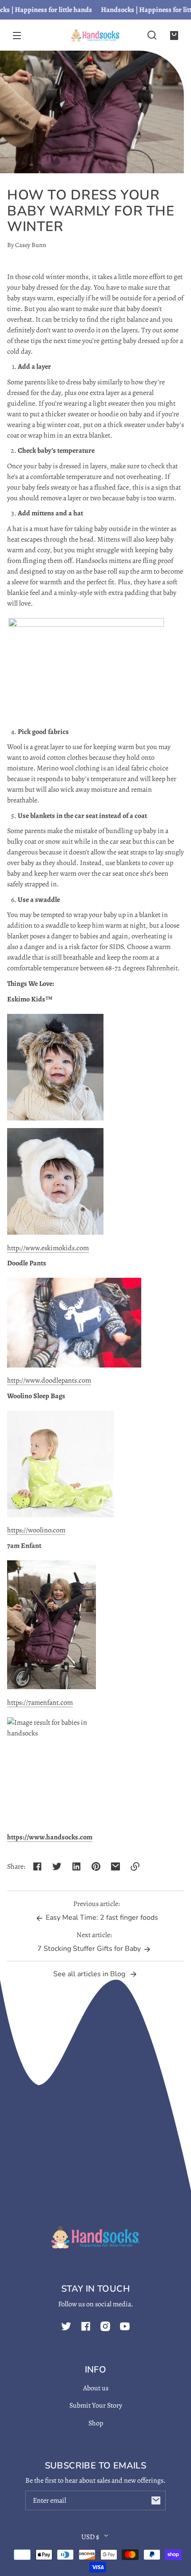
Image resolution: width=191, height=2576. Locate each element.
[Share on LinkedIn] (76, 1866)
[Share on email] (115, 1866)
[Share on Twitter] (57, 1866)
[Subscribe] (156, 2500)
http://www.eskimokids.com (48, 1248)
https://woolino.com (36, 1530)
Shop (96, 2423)
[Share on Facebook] (37, 1866)
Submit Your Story (96, 2405)
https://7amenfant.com (40, 1703)
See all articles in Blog (90, 1974)
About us (96, 2388)
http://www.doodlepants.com (49, 1380)
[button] (152, 35)
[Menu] (17, 35)
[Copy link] (135, 1866)
